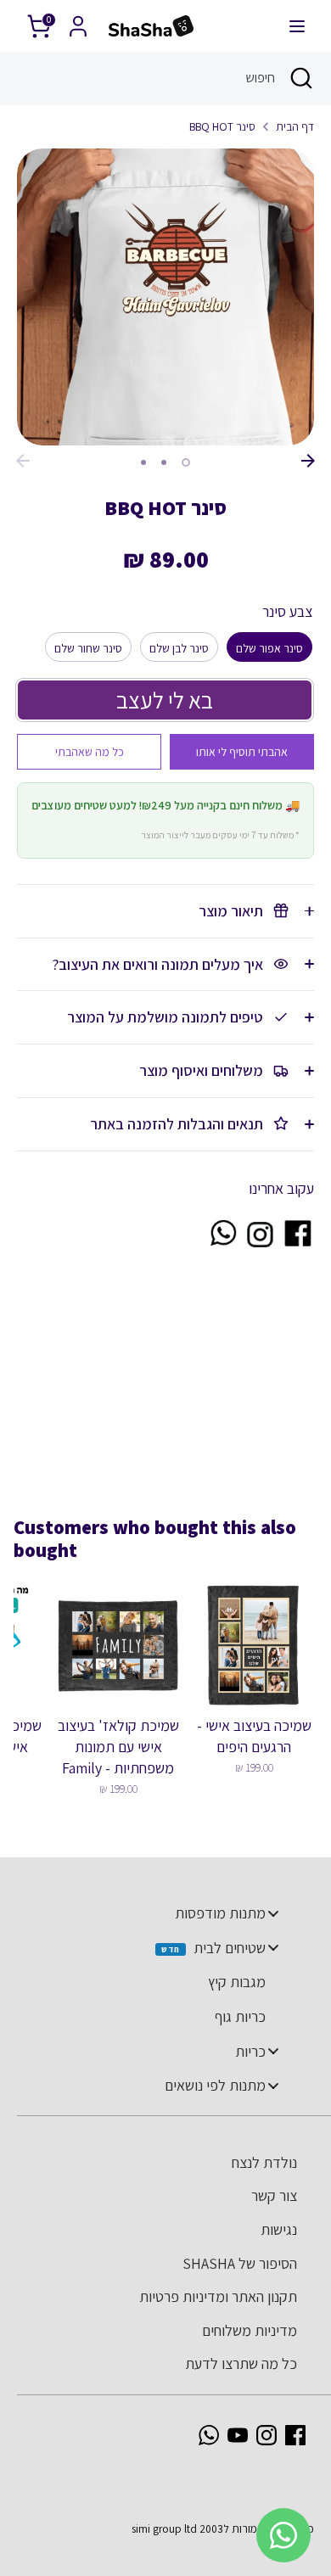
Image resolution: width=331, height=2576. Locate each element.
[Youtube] (238, 2435)
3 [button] (143, 462)
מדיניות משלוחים (250, 2330)
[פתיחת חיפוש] (303, 78)
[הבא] (308, 461)
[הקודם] (23, 461)
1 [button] (186, 462)
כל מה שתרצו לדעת (241, 2363)
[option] (165, 297)
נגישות (279, 2229)
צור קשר (274, 2195)
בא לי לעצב (165, 700)
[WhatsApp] (209, 2435)
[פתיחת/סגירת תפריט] (297, 26)
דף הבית (295, 126)
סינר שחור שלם (88, 648)
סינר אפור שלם (269, 648)
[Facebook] (295, 2435)
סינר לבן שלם (179, 648)
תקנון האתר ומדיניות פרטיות (218, 2296)
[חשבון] (78, 21)
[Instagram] (266, 2435)
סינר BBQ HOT (222, 126)
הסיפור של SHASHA (240, 2263)
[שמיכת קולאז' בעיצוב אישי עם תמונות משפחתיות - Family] (118, 1645)
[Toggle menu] (273, 1913)
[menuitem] (157, 1913)
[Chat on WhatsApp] (222, 1243)
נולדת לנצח (264, 2162)
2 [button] (164, 462)
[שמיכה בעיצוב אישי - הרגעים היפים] (254, 1645)
